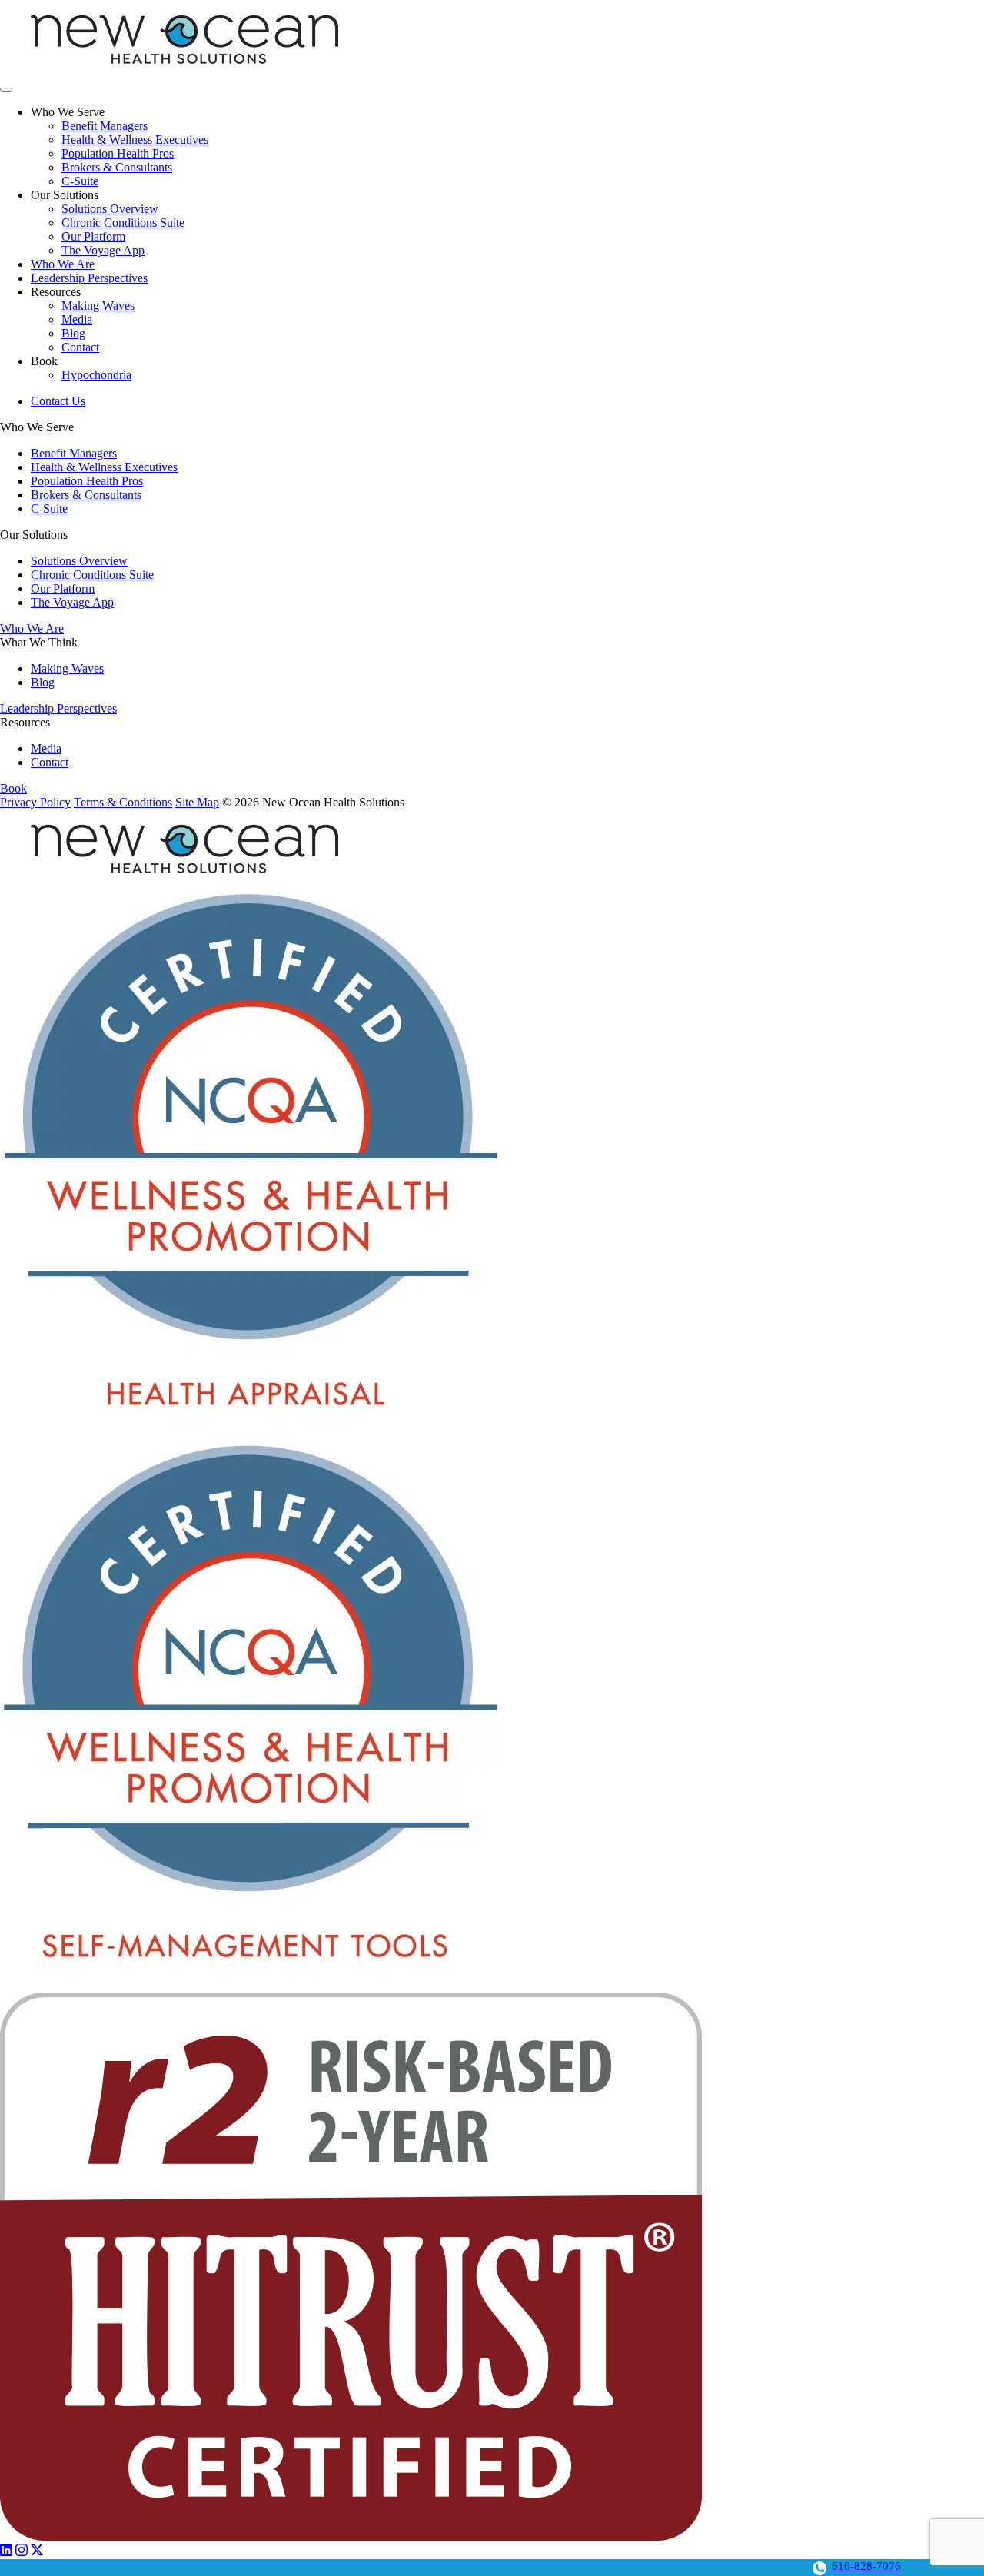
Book (13, 788)
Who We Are (63, 264)
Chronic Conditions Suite (123, 223)
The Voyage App (103, 250)
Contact (80, 347)
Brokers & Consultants (117, 167)
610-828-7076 (866, 2566)
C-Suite (80, 181)
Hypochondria (96, 375)
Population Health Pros (118, 153)
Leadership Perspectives (89, 278)
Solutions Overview (110, 209)
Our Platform (93, 236)
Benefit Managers (105, 126)
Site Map (197, 802)
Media (77, 319)
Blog (73, 333)
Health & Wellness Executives (135, 140)
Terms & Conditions (123, 802)
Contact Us (58, 401)
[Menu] (6, 90)
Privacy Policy (35, 802)
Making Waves (98, 306)
